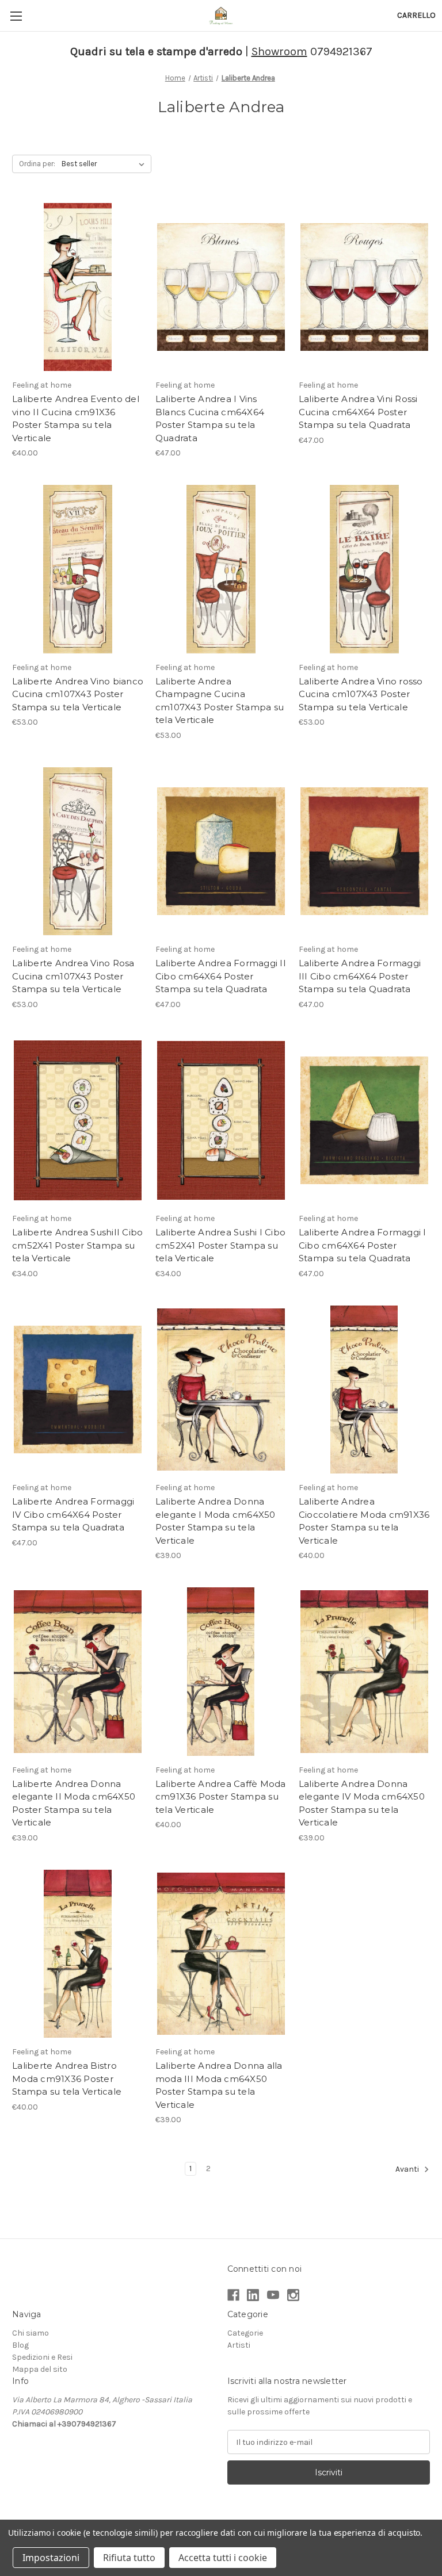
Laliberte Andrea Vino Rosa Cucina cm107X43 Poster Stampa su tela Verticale (73, 976)
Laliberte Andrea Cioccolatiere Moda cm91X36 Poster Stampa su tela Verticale (364, 1521)
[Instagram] (293, 2295)
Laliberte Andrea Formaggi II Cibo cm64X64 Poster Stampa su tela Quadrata (221, 976)
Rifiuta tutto (129, 2558)
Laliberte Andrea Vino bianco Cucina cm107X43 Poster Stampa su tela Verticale (78, 694)
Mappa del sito (40, 2369)
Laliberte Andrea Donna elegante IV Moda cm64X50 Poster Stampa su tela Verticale (362, 1803)
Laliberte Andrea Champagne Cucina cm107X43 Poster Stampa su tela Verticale (220, 701)
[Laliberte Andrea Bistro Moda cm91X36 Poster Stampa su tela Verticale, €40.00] (78, 1954)
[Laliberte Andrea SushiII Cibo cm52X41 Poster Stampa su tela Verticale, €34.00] (78, 1121)
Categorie (245, 2333)
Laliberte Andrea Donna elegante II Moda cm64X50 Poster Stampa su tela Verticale (74, 1803)
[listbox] (105, 164)
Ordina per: (37, 164)
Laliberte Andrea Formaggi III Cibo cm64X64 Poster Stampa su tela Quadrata (360, 976)
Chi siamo (31, 2333)
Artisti (239, 2345)
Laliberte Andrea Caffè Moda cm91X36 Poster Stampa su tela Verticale (221, 1797)
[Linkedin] (253, 2295)
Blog (20, 2345)
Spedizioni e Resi (42, 2357)
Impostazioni (51, 2558)
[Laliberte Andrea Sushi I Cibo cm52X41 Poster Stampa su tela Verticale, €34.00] (221, 1121)
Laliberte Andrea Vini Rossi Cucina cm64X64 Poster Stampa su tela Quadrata (358, 412)
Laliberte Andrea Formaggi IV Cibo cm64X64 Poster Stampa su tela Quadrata (73, 1514)
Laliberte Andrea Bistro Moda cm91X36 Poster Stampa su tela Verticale (67, 2079)
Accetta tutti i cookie (223, 2558)
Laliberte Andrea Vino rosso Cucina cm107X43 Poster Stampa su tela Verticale (361, 694)
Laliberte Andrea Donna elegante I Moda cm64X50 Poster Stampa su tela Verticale (216, 1521)
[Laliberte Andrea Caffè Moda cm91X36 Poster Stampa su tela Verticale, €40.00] (221, 1672)
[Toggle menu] (16, 16)
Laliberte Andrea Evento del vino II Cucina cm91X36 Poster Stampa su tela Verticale (76, 418)
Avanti (408, 2170)
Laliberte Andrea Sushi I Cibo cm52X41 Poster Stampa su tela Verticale (220, 1245)
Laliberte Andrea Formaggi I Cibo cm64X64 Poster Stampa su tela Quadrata (363, 1245)
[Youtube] (273, 2295)
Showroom (279, 51)
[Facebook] (233, 2295)
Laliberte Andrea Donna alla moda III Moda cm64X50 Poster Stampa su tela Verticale (219, 2085)
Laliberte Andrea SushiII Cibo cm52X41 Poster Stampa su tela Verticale (77, 1245)
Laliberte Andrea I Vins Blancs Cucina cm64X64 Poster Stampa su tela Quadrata (210, 418)
